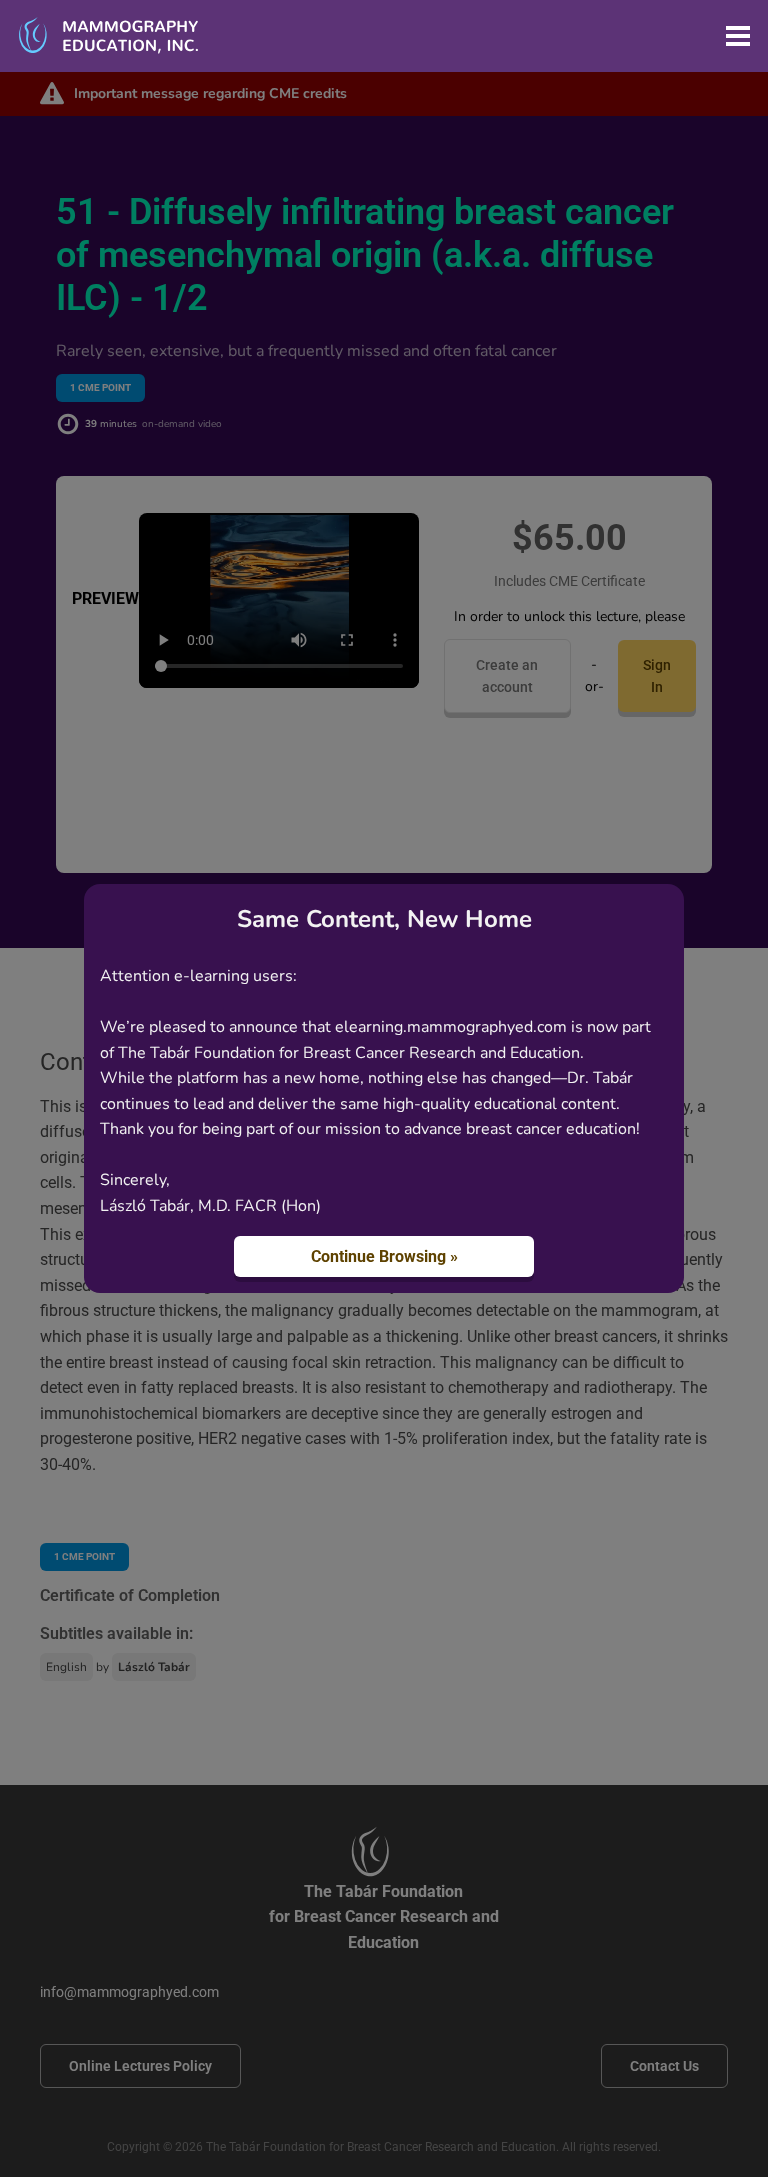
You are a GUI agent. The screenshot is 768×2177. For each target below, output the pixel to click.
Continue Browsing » (384, 1256)
